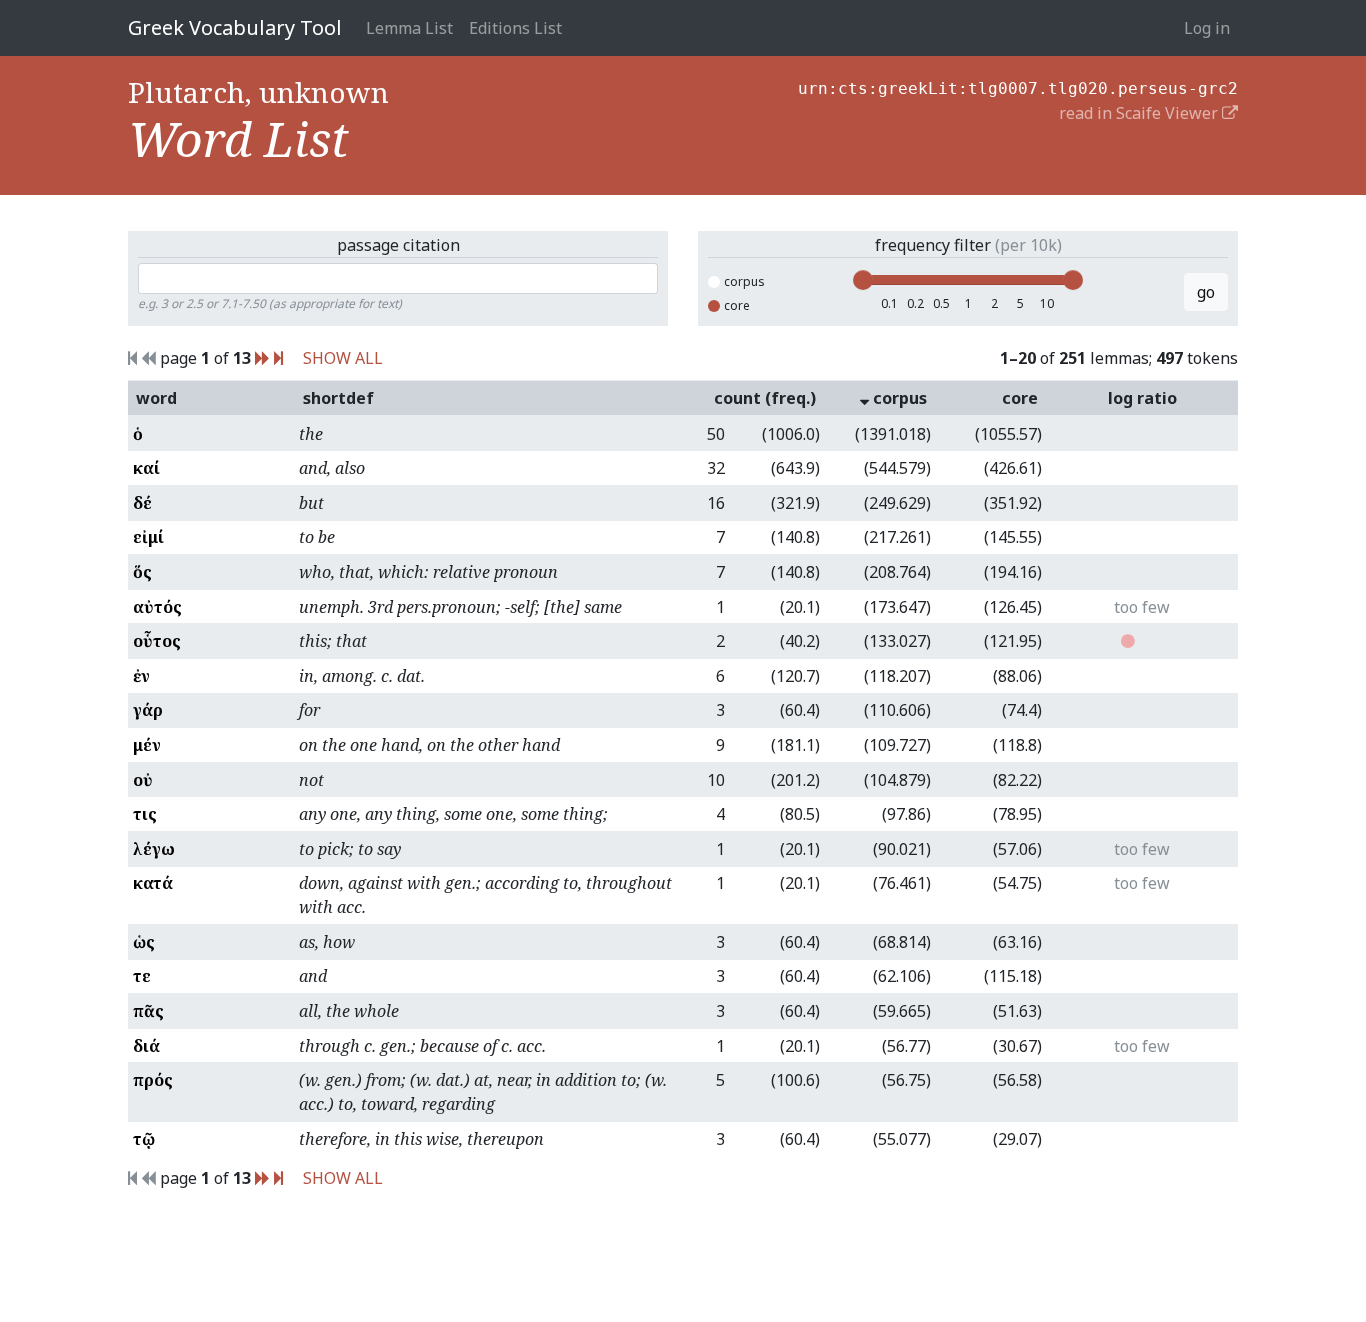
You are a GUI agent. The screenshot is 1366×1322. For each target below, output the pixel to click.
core (737, 305)
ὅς (142, 572)
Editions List (515, 28)
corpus (744, 281)
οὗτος (157, 641)
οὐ (143, 780)
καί (146, 468)
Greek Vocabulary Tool (235, 27)
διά (146, 1046)
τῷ (144, 1139)
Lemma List (409, 28)
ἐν (141, 676)
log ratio (1142, 398)
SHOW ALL (343, 358)
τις (145, 814)
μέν (147, 745)
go (1206, 292)
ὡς (144, 942)
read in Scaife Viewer (1140, 113)
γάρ (148, 710)
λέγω (154, 849)
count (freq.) (765, 398)
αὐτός (157, 607)
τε (142, 976)
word (156, 398)
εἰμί (148, 537)
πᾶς (148, 1011)
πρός (153, 1080)
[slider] (863, 280)
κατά (153, 883)
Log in (1207, 28)
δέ (142, 503)
